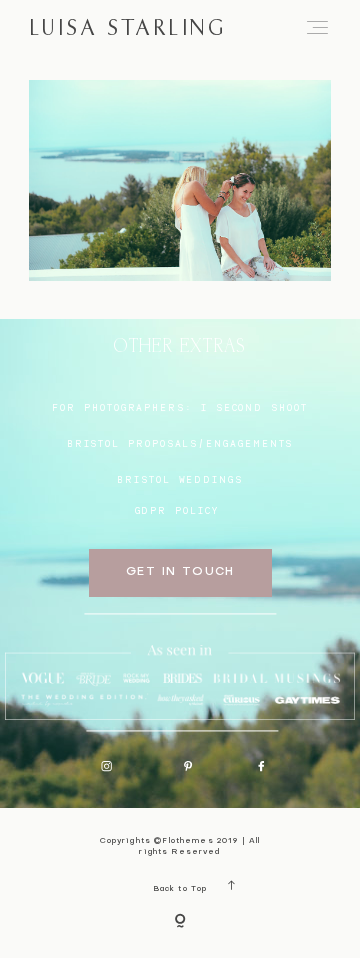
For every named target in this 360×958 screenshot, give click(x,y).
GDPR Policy (177, 510)
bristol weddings (180, 479)
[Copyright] (180, 922)
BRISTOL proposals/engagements (180, 443)
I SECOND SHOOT (254, 407)
